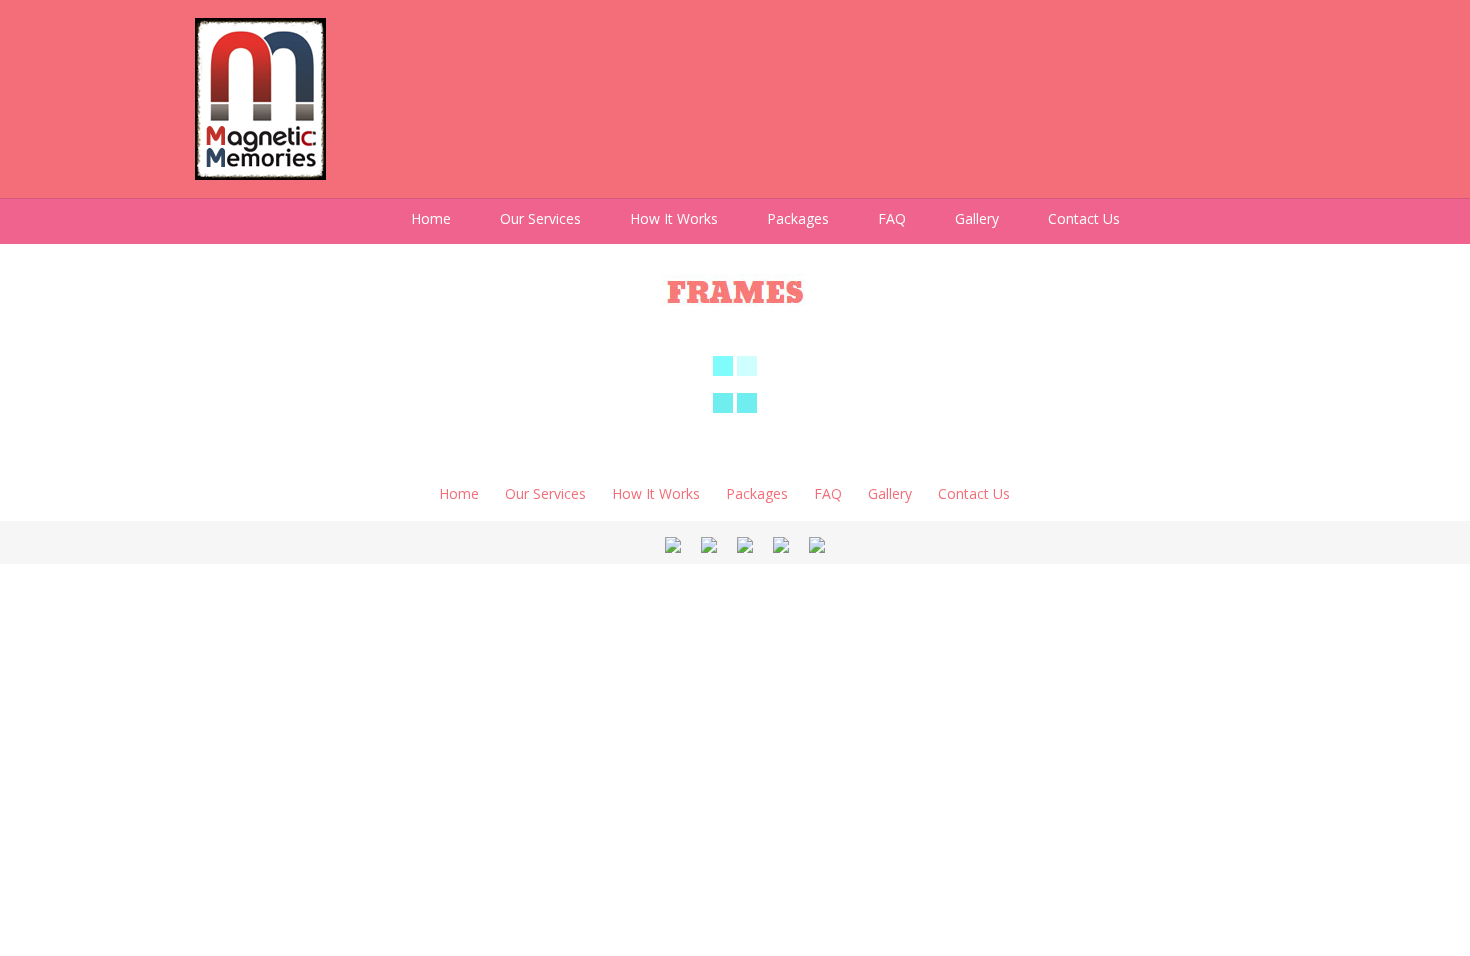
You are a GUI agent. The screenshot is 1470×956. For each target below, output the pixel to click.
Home (431, 218)
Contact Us (1084, 218)
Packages (798, 218)
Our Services (540, 218)
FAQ (892, 218)
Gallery (977, 218)
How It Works (674, 218)
